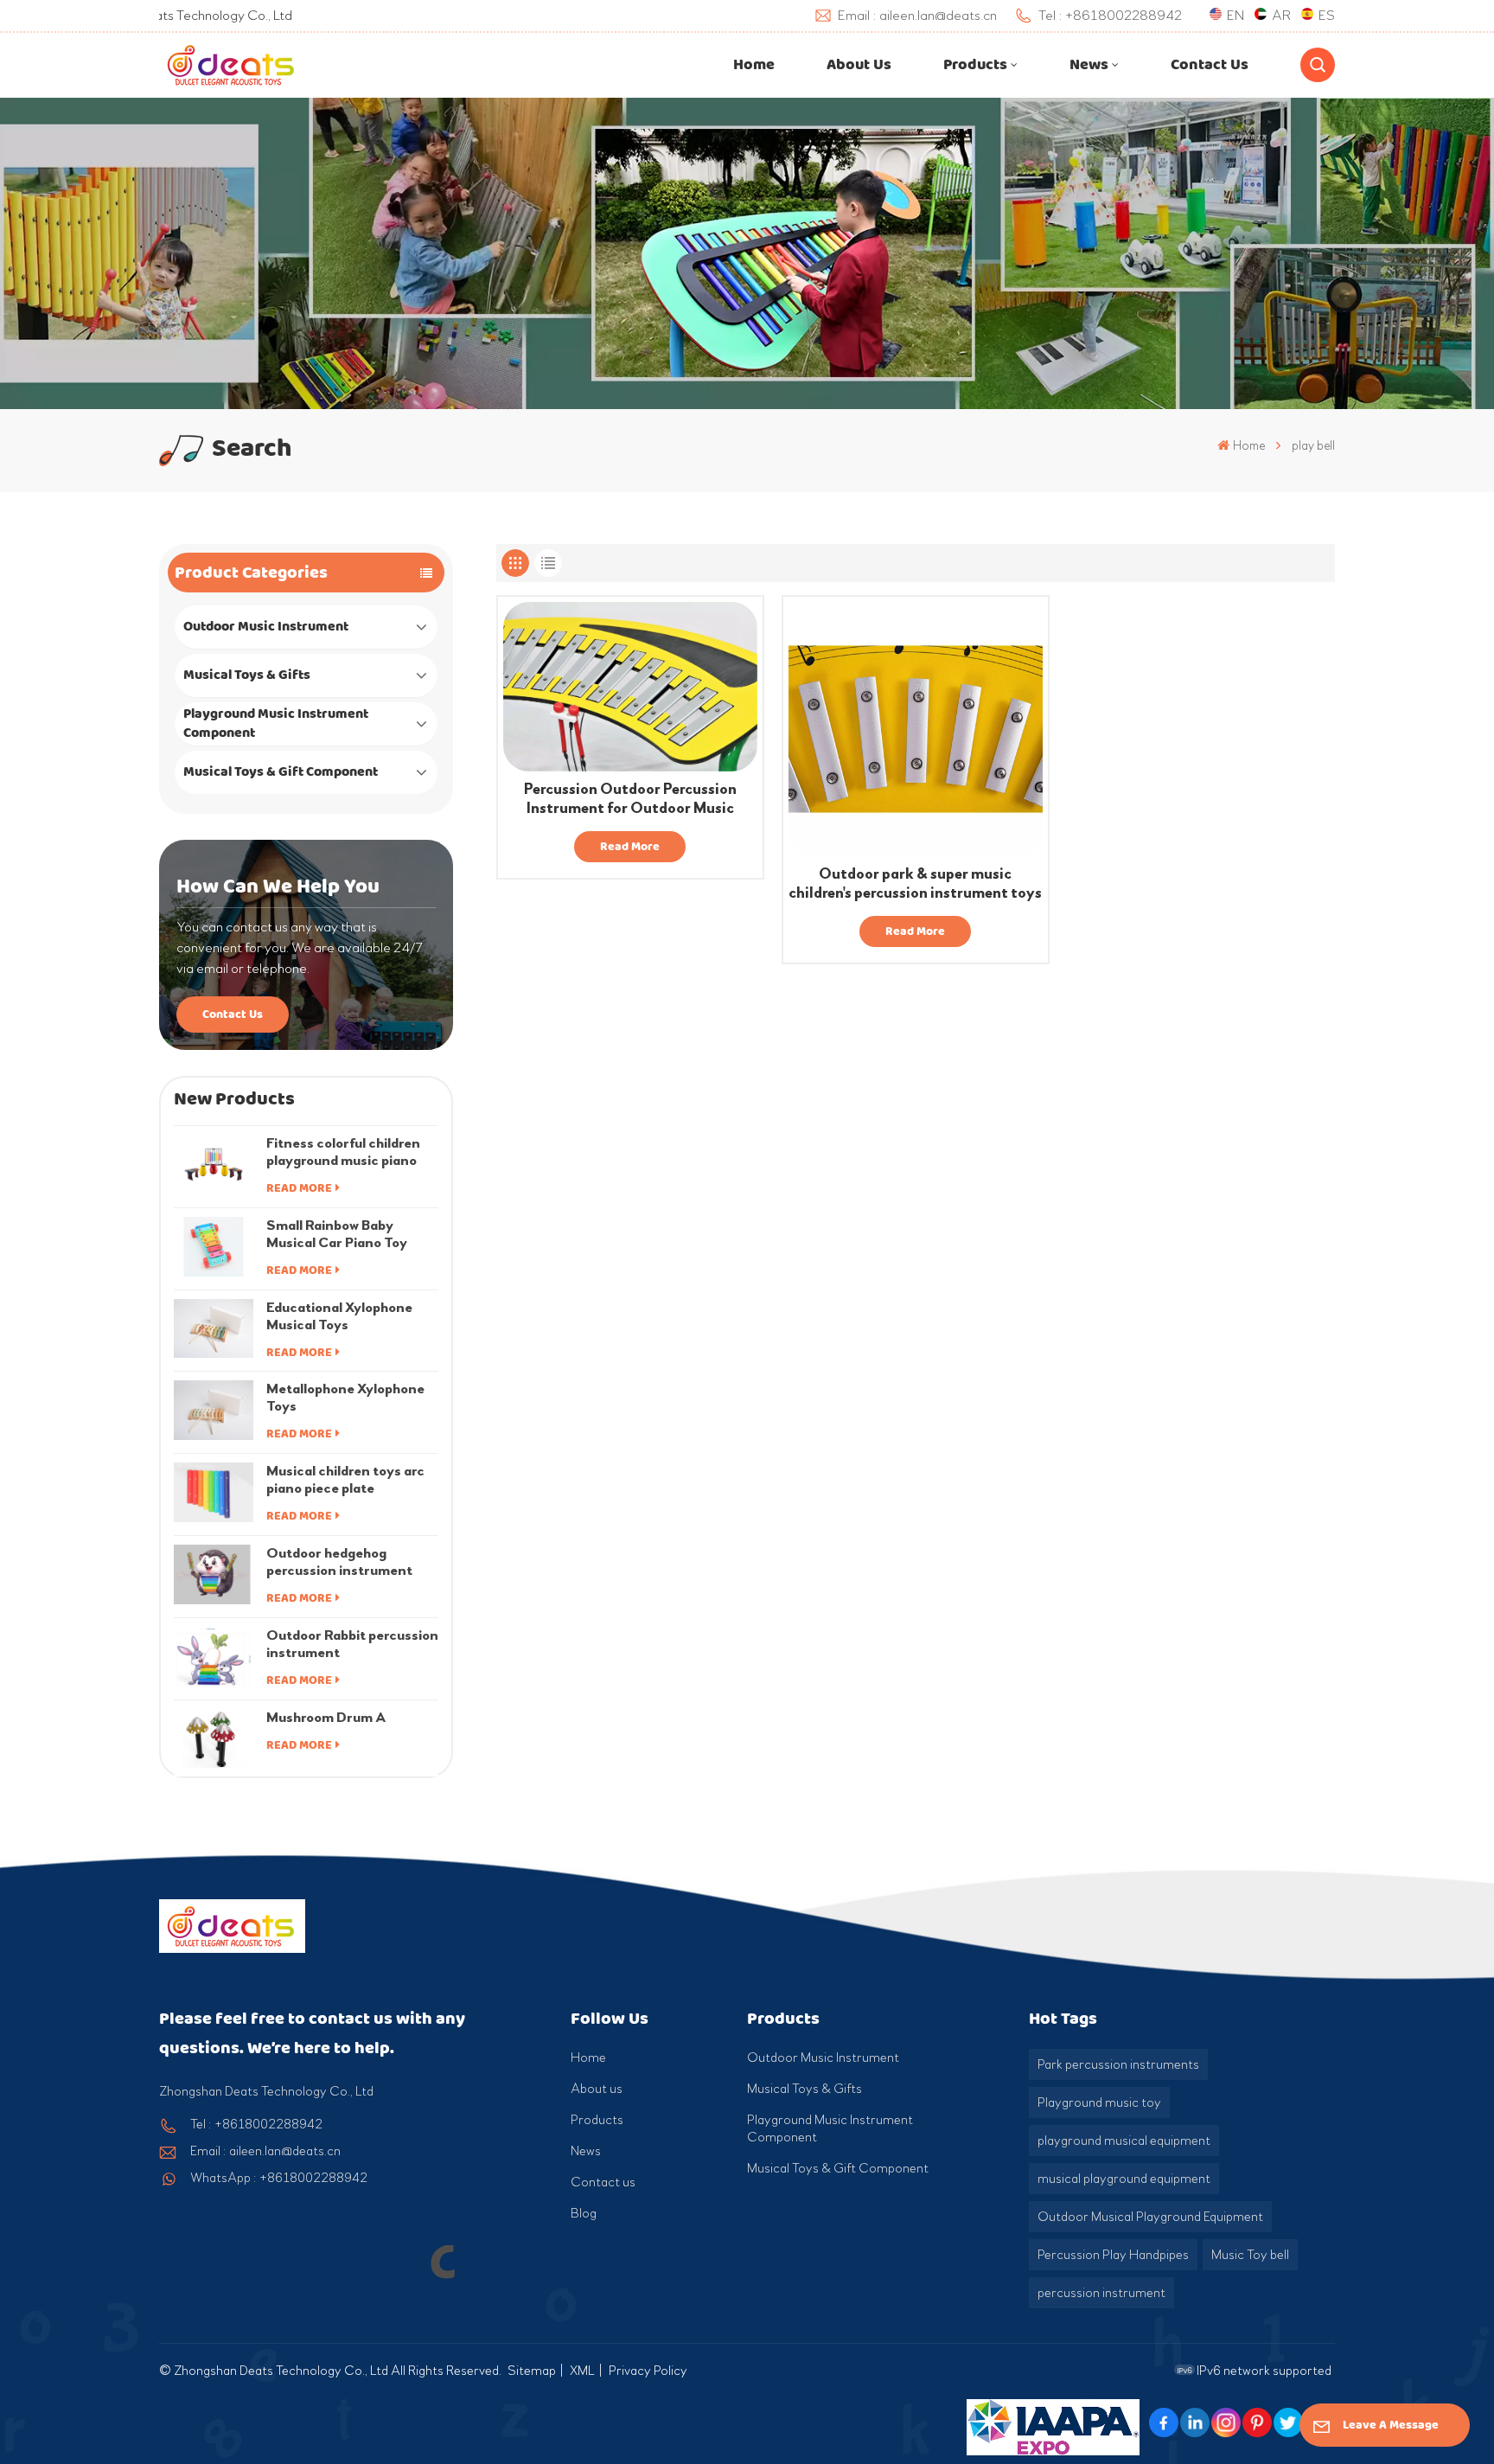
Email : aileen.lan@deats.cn (265, 2151)
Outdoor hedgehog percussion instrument (339, 1562)
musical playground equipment (1124, 2179)
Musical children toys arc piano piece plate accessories (345, 1480)
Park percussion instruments (1118, 2064)
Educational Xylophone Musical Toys (339, 1316)
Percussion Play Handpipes (1113, 2255)
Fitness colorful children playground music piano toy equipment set (343, 1152)
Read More (299, 1188)
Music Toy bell (1250, 2255)
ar (1281, 15)
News (1089, 65)
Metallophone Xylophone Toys (345, 1397)
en (1235, 15)
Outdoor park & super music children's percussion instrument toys (915, 883)
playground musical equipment (1124, 2141)
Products (975, 65)
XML (582, 2371)
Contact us (1210, 65)
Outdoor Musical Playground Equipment (1150, 2217)
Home (754, 65)
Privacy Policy (648, 2371)
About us (859, 65)
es (1327, 15)
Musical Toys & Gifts (247, 675)
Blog (584, 2213)
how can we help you (278, 886)
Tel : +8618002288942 (256, 2124)
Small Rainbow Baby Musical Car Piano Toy (337, 1234)
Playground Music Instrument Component (276, 723)
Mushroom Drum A (326, 1717)
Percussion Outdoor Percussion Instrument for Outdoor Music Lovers (630, 799)
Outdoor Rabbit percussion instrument (352, 1644)
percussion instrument (1101, 2293)
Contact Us (233, 1014)
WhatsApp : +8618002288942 (279, 2178)
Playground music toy (1099, 2102)
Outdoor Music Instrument (266, 627)
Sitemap (532, 2371)
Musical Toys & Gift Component (281, 772)
